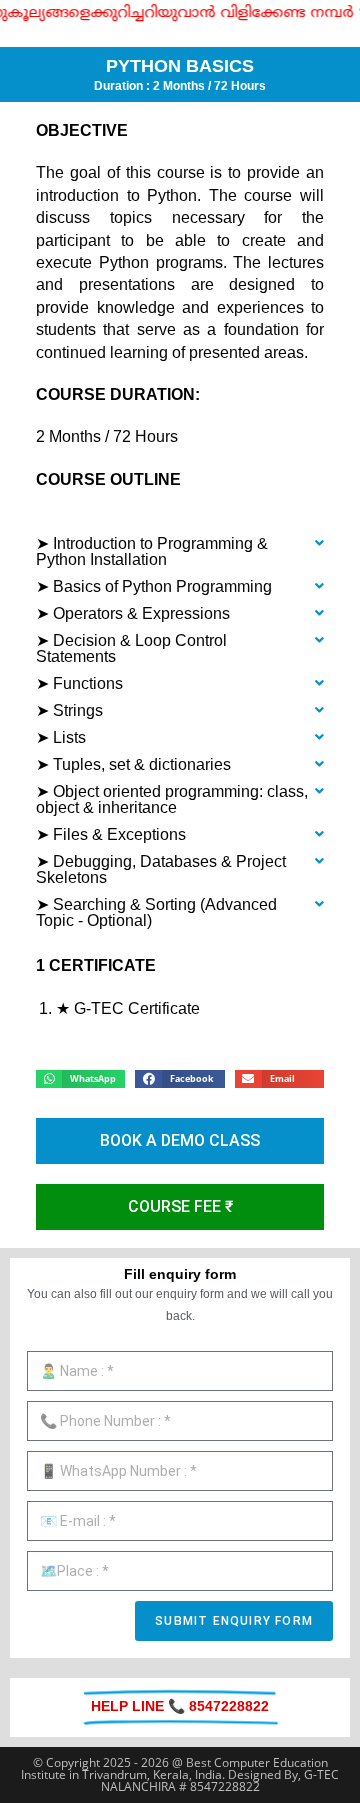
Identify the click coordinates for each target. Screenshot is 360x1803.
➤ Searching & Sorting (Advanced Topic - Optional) (156, 912)
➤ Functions (79, 683)
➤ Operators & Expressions (133, 613)
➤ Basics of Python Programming (154, 586)
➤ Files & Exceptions (111, 834)
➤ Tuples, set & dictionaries (133, 764)
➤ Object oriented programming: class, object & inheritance (172, 799)
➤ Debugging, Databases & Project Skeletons (161, 869)
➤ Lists (61, 737)
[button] (180, 552)
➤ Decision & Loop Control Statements (131, 648)
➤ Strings (69, 710)
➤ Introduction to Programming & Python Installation (152, 551)
